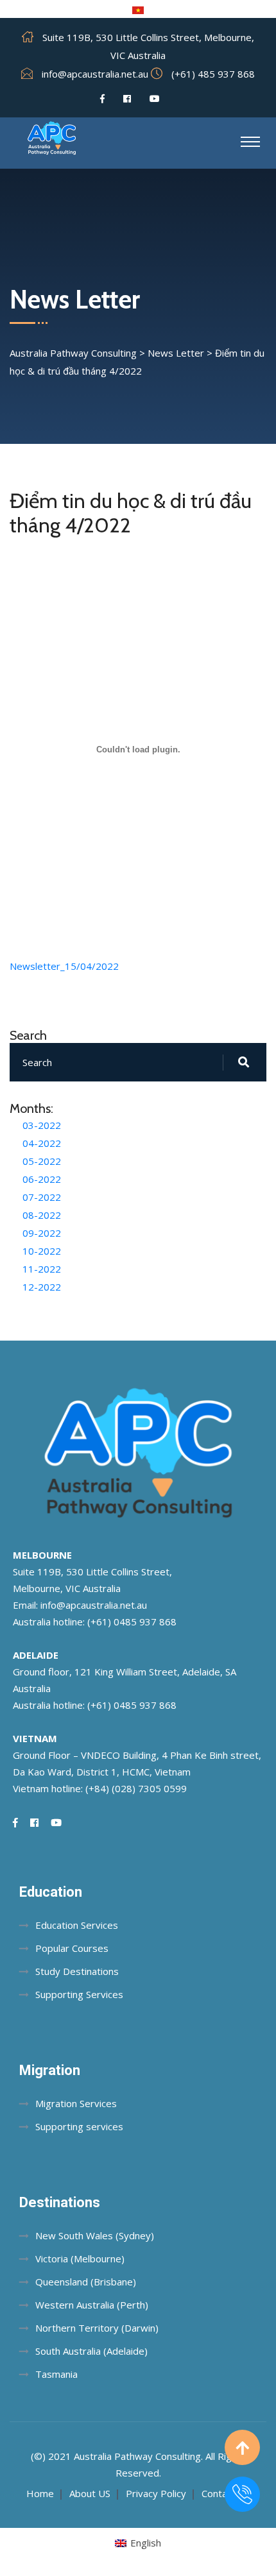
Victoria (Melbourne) (80, 2258)
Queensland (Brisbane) (86, 2282)
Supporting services (79, 2126)
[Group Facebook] (127, 99)
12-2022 (42, 1287)
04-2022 (42, 1143)
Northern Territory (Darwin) (97, 2328)
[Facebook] (102, 99)
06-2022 (42, 1179)
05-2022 (42, 1161)
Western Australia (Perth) (92, 2305)
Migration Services (76, 2103)
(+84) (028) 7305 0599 (136, 1788)
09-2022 (42, 1233)
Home (40, 2493)
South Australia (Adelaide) (91, 2351)
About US (90, 2493)
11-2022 (42, 1269)
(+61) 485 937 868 (213, 74)
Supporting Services (79, 1994)
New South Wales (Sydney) (95, 2235)
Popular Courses (72, 1948)
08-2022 (42, 1215)
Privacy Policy (156, 2493)
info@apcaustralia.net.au (95, 74)
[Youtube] (155, 99)
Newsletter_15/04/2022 (64, 966)
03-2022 (42, 1125)
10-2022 (42, 1251)
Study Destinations (77, 1971)
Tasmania (56, 2374)
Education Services (77, 1925)
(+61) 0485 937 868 (132, 1622)
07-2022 (42, 1197)
